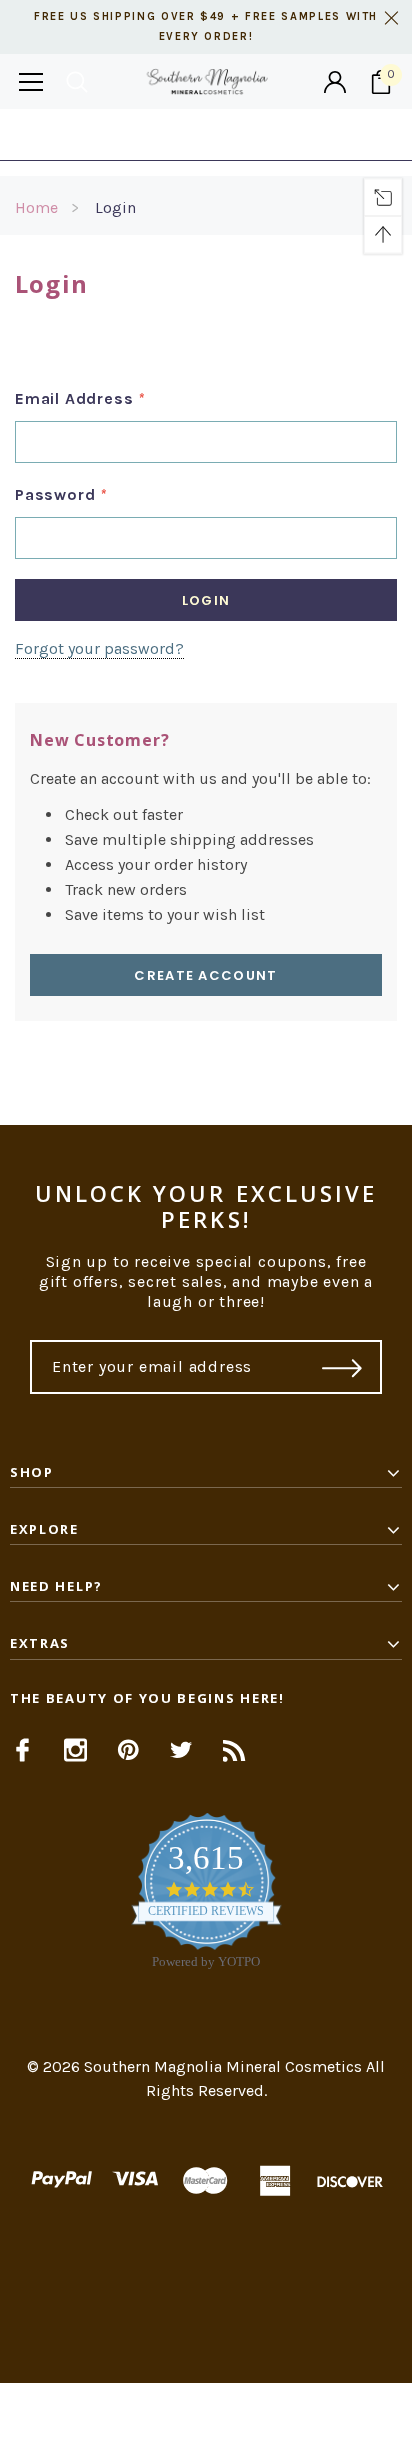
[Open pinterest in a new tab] (128, 1750)
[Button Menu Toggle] (31, 81)
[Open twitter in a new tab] (181, 1750)
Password (61, 494)
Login (115, 207)
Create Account (205, 975)
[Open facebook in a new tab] (22, 1750)
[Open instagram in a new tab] (75, 1750)
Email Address (80, 398)
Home (36, 207)
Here (367, 134)
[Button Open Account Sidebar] (335, 82)
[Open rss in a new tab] (234, 1750)
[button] (206, 2419)
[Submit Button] (342, 1367)
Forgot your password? (99, 648)
